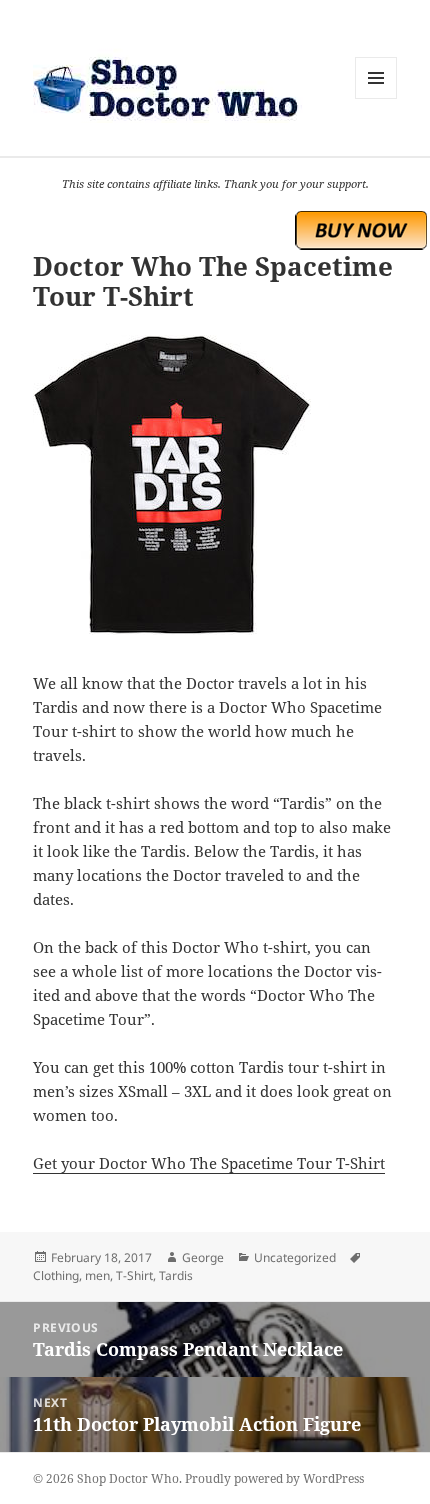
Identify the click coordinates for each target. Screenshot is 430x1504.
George (203, 1257)
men (97, 1275)
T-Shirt (134, 1275)
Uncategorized (295, 1257)
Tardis (176, 1275)
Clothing (56, 1275)
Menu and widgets (376, 98)
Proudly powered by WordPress (274, 1478)
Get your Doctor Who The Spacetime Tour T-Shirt (209, 1163)
